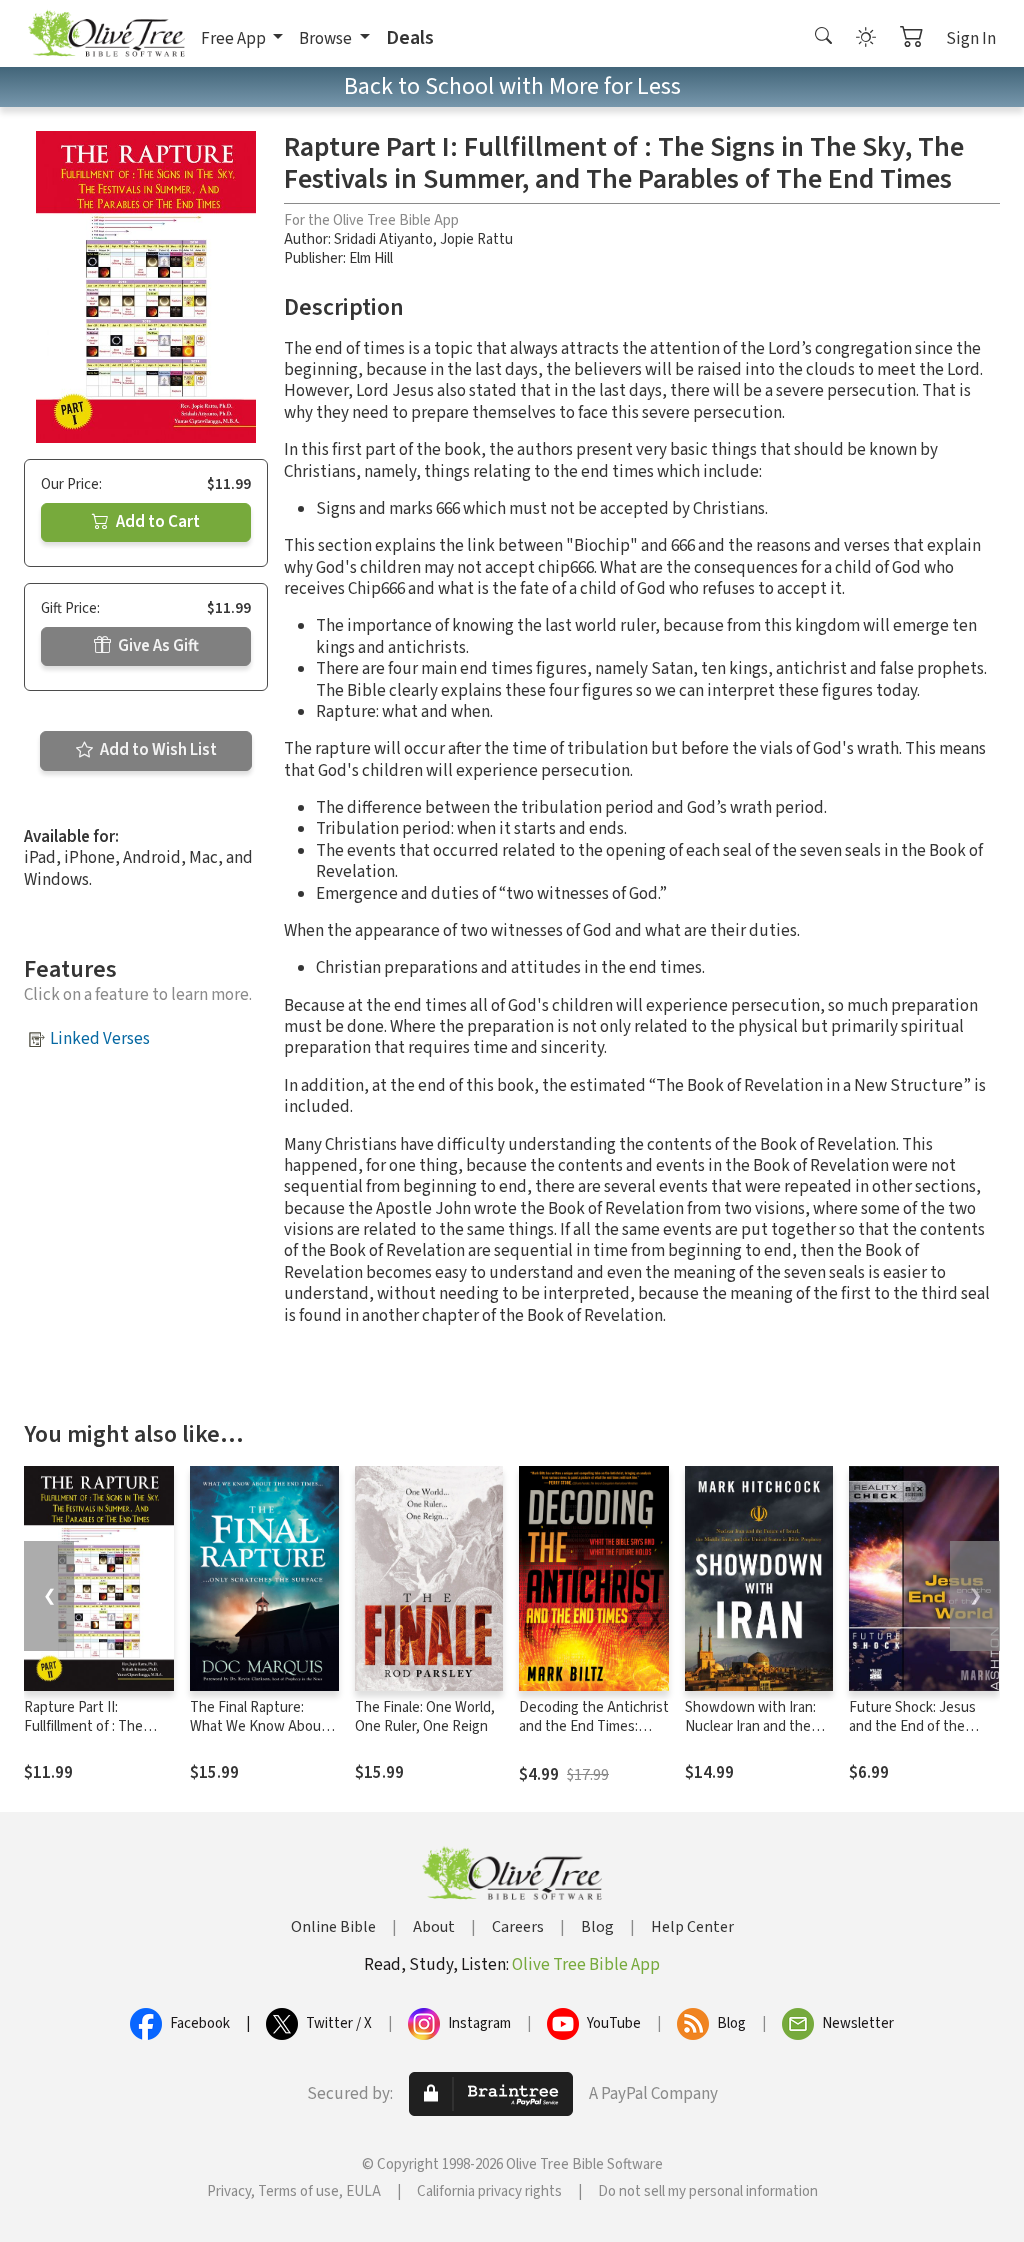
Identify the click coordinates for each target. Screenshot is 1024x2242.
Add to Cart (156, 522)
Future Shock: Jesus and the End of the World (912, 1726)
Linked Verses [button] (100, 1039)
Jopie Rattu (476, 239)
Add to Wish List (157, 750)
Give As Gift (157, 646)
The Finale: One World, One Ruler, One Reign (425, 1717)
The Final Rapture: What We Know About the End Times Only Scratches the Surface (259, 1736)
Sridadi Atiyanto (383, 239)
